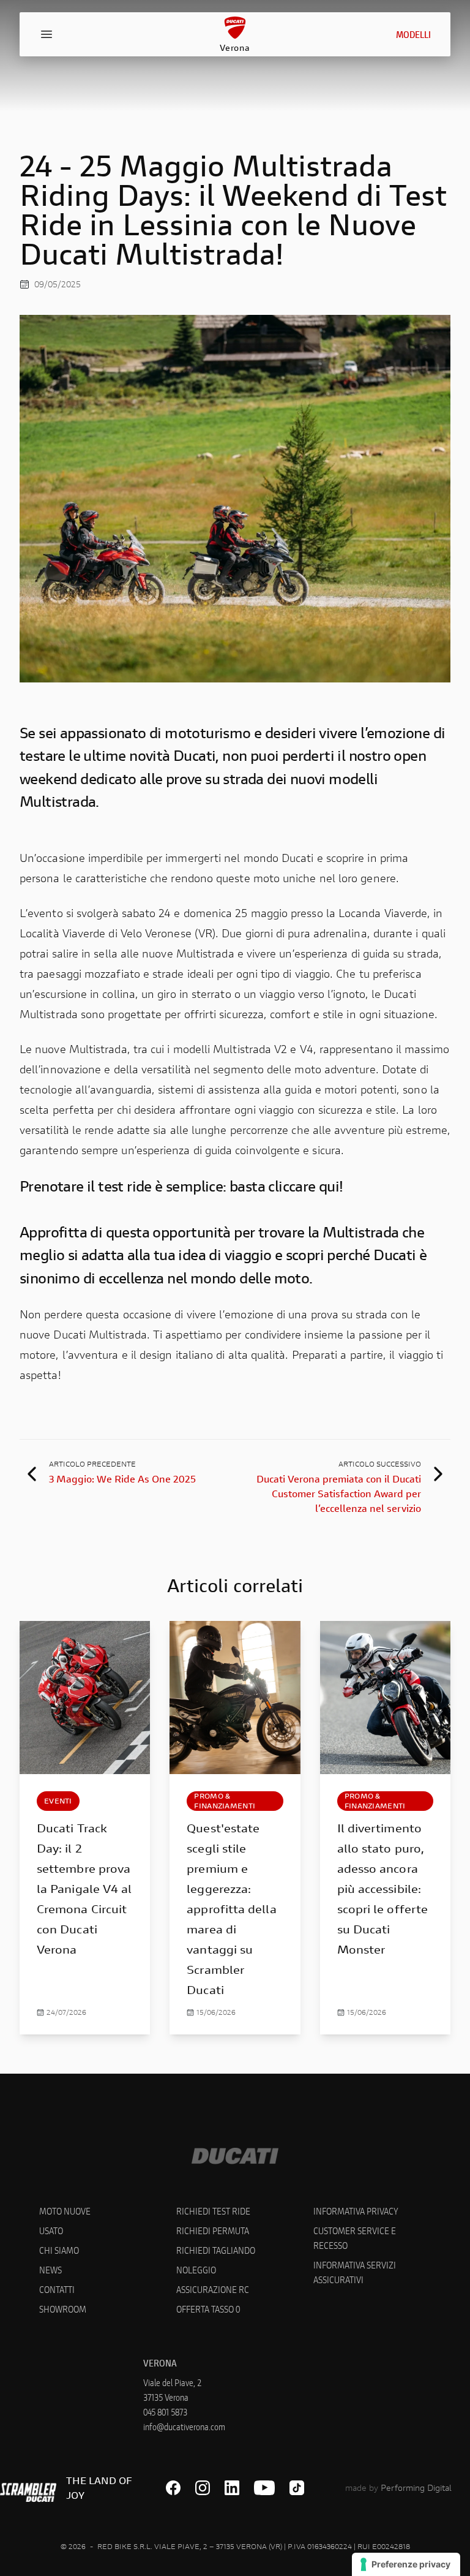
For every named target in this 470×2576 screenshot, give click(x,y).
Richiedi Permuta (213, 2230)
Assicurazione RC (213, 2289)
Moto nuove (65, 2211)
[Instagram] (203, 2488)
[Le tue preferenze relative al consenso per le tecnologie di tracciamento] (406, 2564)
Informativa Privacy (356, 2211)
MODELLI (413, 34)
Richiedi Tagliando (216, 2250)
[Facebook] (173, 2488)
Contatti (57, 2289)
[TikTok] (297, 2488)
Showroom (63, 2309)
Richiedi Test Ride (213, 2211)
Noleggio (196, 2269)
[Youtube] (265, 2488)
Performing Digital (416, 2487)
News (50, 2269)
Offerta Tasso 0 (208, 2309)
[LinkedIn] (232, 2488)
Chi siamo (59, 2250)
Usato (51, 2230)
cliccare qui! (305, 1186)
